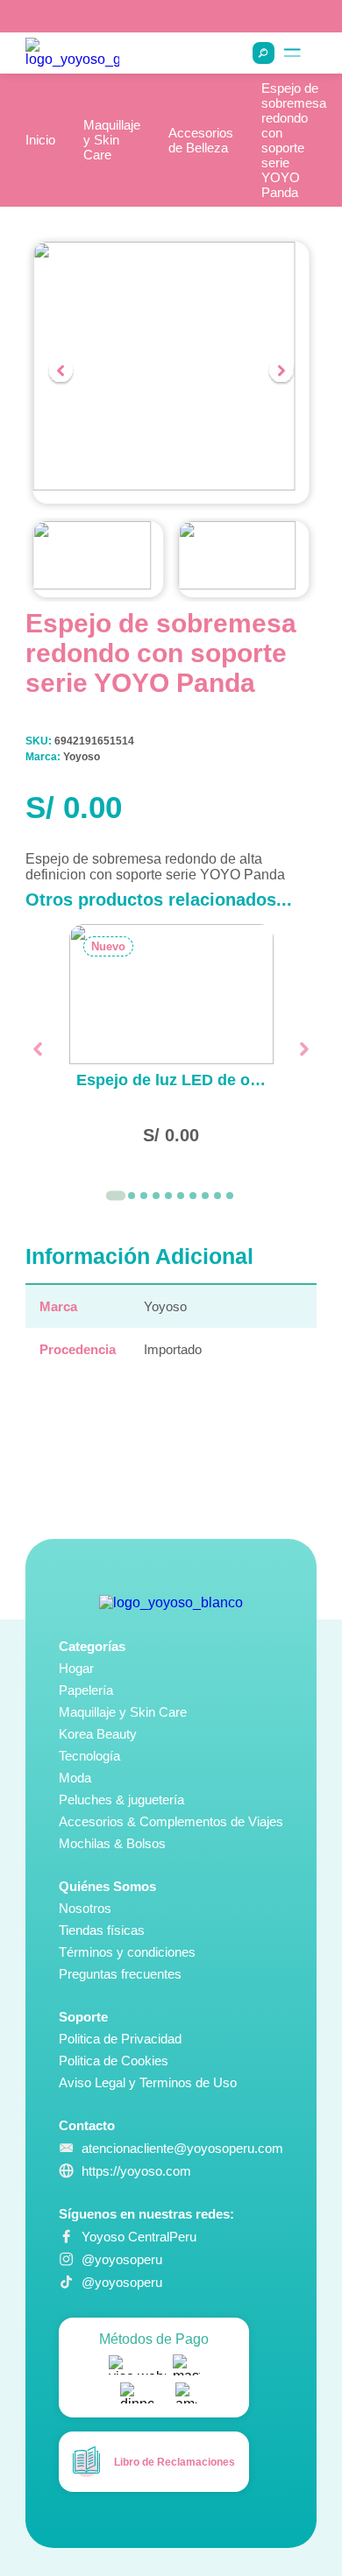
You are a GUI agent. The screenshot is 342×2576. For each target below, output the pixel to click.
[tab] (116, 1196)
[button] (98, 560)
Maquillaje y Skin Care (112, 140)
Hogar (76, 1668)
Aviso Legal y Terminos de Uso (148, 2082)
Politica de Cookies (114, 2061)
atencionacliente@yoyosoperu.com (182, 2148)
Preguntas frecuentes (120, 1974)
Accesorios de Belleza (201, 140)
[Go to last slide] (37, 1049)
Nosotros (85, 1908)
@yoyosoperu (122, 2259)
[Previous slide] (61, 372)
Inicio (40, 140)
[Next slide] (281, 372)
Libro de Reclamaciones (175, 2462)
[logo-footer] (171, 1603)
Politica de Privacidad (120, 2039)
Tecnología (89, 1756)
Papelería (86, 1690)
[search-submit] (264, 53)
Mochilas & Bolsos (112, 1843)
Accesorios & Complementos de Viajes (171, 1821)
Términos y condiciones (127, 1952)
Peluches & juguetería (121, 1800)
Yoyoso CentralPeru (139, 2237)
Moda (75, 1778)
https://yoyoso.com (136, 2171)
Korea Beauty (98, 1734)
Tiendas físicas (102, 1930)
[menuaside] (292, 53)
